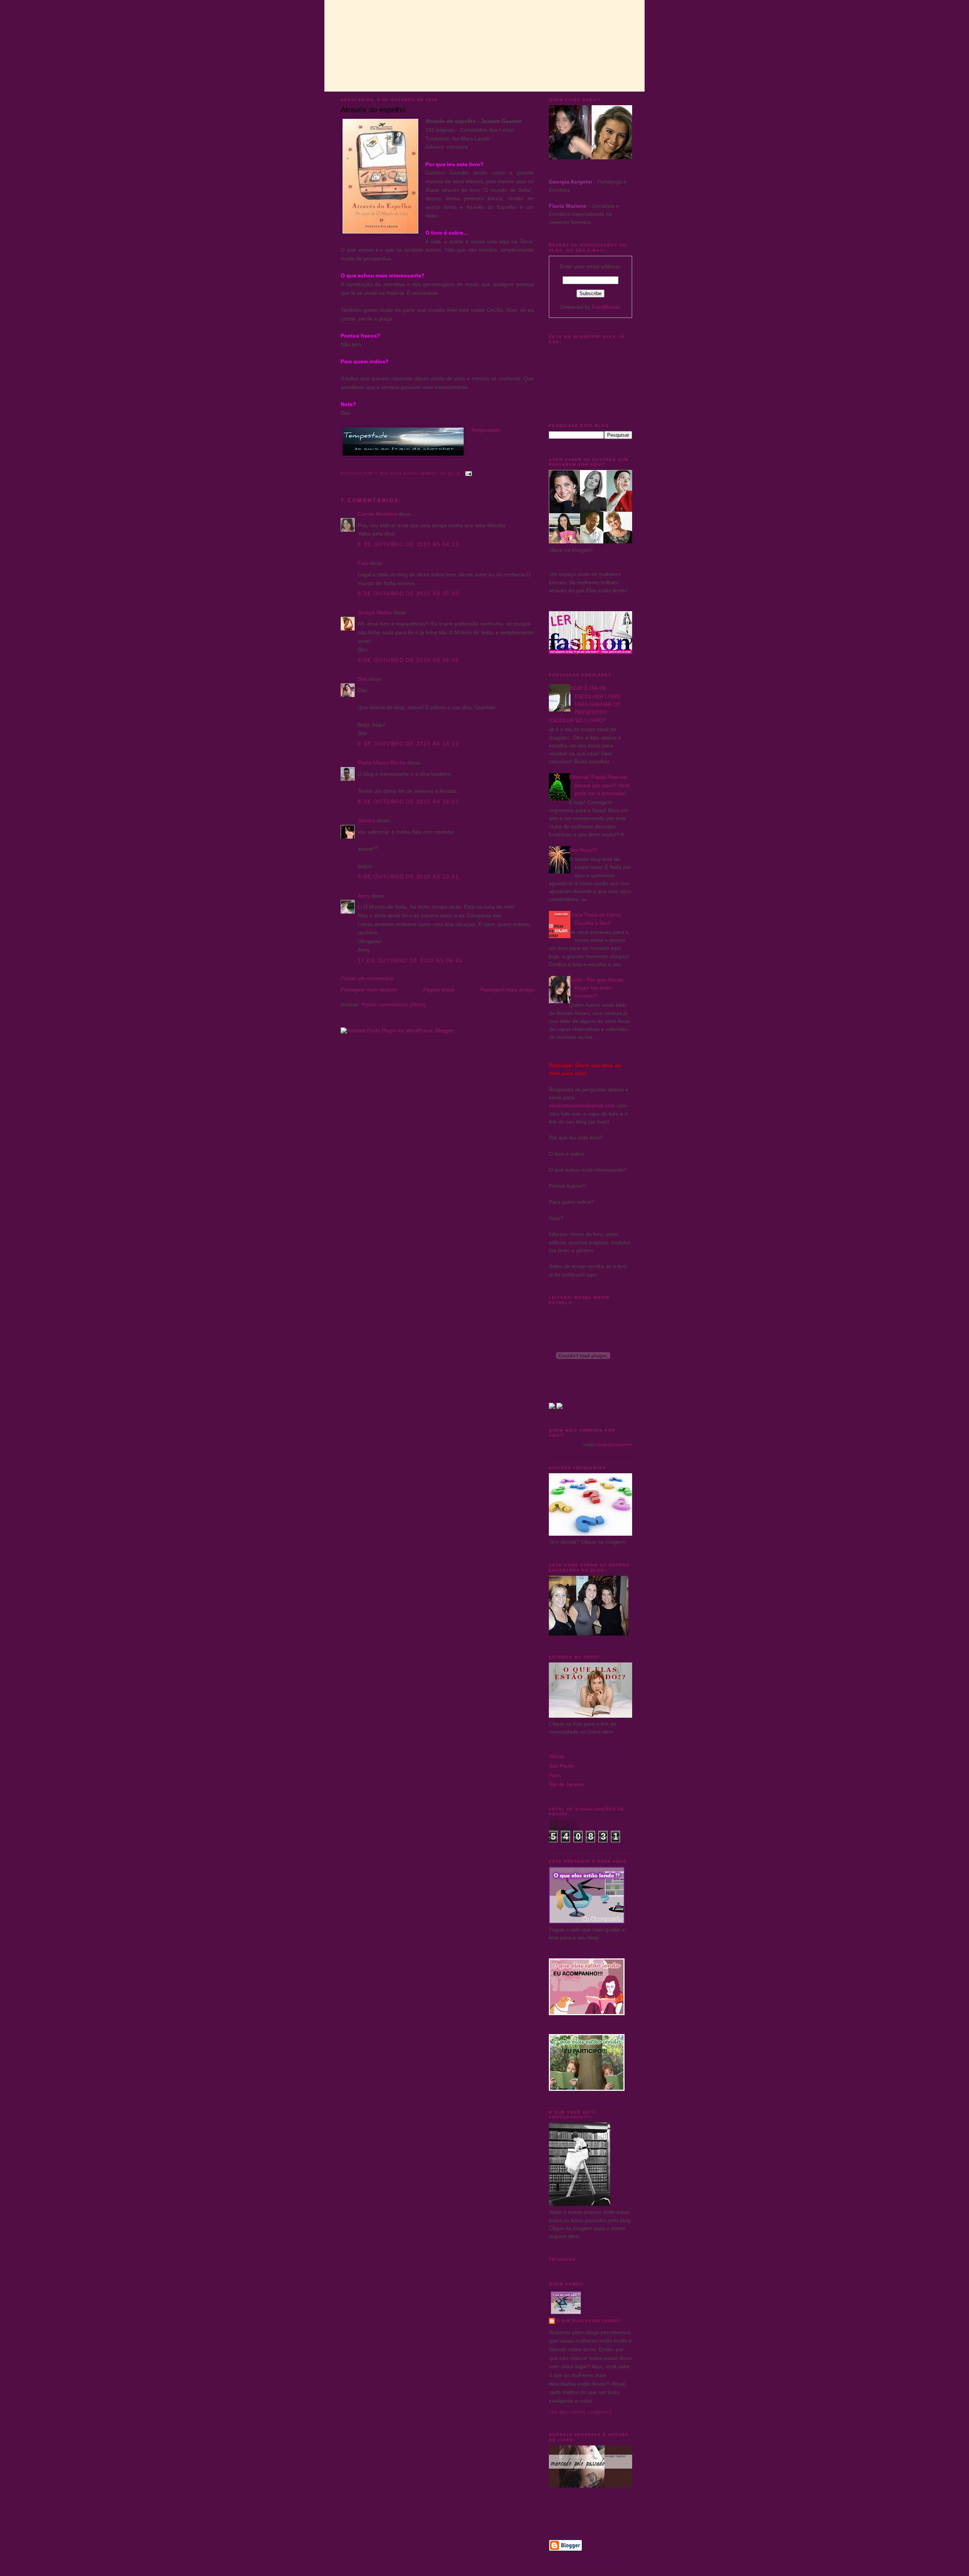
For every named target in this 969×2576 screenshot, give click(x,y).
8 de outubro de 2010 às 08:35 (408, 660)
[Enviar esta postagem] (468, 473)
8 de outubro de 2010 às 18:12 (408, 744)
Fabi (363, 563)
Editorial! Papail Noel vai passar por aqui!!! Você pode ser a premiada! (599, 785)
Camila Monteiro (377, 514)
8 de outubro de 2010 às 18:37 (408, 802)
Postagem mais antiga (507, 990)
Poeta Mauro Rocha (382, 763)
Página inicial (439, 990)
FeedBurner (606, 307)
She (362, 679)
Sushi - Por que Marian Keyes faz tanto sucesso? (597, 988)
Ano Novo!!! (583, 850)
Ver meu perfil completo (581, 2412)
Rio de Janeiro (566, 1784)
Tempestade (486, 430)
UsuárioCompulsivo (614, 1444)
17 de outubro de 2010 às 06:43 (410, 960)
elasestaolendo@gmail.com (582, 1105)
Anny (364, 896)
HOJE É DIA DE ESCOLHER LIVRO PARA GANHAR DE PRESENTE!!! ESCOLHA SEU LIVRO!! (585, 704)
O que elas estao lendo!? (589, 2321)
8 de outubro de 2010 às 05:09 (408, 593)
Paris (555, 1775)
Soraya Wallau (375, 612)
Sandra (366, 820)
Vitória (556, 1756)
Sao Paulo (561, 1766)
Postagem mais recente (369, 990)
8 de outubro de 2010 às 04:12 (408, 544)
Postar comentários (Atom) (394, 1004)
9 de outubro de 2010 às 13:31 (408, 876)
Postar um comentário (367, 978)
